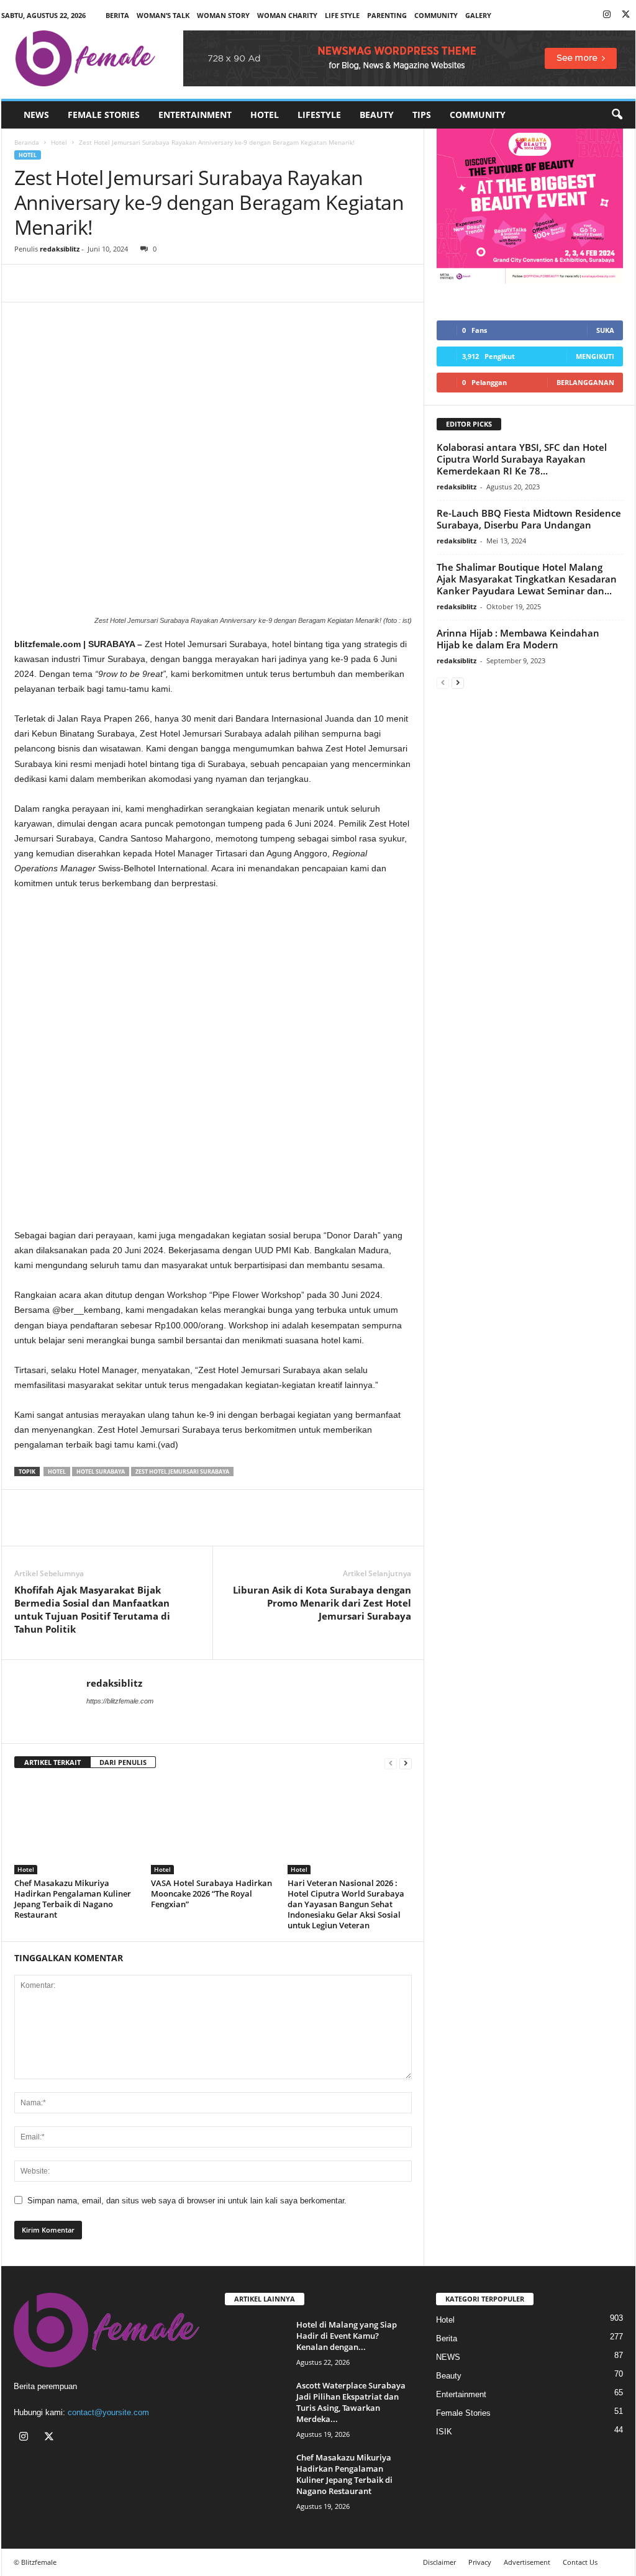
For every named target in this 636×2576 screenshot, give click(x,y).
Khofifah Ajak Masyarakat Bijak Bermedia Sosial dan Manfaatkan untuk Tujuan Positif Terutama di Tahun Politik (92, 1609)
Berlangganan (585, 382)
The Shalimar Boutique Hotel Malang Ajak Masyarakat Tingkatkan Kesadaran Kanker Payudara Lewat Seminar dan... (527, 579)
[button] (617, 115)
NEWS (36, 115)
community (436, 15)
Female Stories (104, 115)
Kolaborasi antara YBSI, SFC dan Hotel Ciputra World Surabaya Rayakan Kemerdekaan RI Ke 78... (522, 459)
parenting (387, 15)
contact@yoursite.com (108, 2412)
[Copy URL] (112, 283)
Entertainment (195, 115)
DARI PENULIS (123, 1762)
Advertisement (527, 2562)
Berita (117, 15)
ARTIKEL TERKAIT (52, 1762)
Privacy (480, 2562)
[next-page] (406, 1763)
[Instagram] (607, 15)
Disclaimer (439, 2562)
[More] (142, 283)
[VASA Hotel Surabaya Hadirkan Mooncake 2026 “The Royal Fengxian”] (213, 1828)
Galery (478, 15)
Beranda (27, 142)
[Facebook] (27, 283)
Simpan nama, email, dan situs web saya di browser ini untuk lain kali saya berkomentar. (187, 2201)
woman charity (287, 15)
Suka (605, 330)
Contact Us (580, 2562)
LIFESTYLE (319, 115)
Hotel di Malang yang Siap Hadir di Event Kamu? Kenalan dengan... (347, 2336)
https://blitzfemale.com (120, 1701)
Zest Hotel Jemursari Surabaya (182, 1472)
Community (478, 115)
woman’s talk (163, 15)
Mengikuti (595, 356)
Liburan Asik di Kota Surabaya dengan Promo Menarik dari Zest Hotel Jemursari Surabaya (322, 1603)
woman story (223, 15)
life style (342, 15)
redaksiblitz (60, 249)
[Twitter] (626, 15)
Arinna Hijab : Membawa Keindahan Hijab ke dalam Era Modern (518, 639)
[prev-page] (391, 1763)
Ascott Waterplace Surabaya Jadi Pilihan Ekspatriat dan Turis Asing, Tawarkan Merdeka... (351, 2402)
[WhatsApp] (84, 283)
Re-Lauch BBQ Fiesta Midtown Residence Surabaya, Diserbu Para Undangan (529, 519)
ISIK (444, 2432)
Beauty (377, 115)
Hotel (265, 115)
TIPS (422, 115)
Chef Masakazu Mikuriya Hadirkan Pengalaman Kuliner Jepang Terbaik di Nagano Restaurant (73, 1899)
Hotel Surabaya (101, 1472)
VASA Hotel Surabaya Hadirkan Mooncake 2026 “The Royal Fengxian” (211, 1893)
